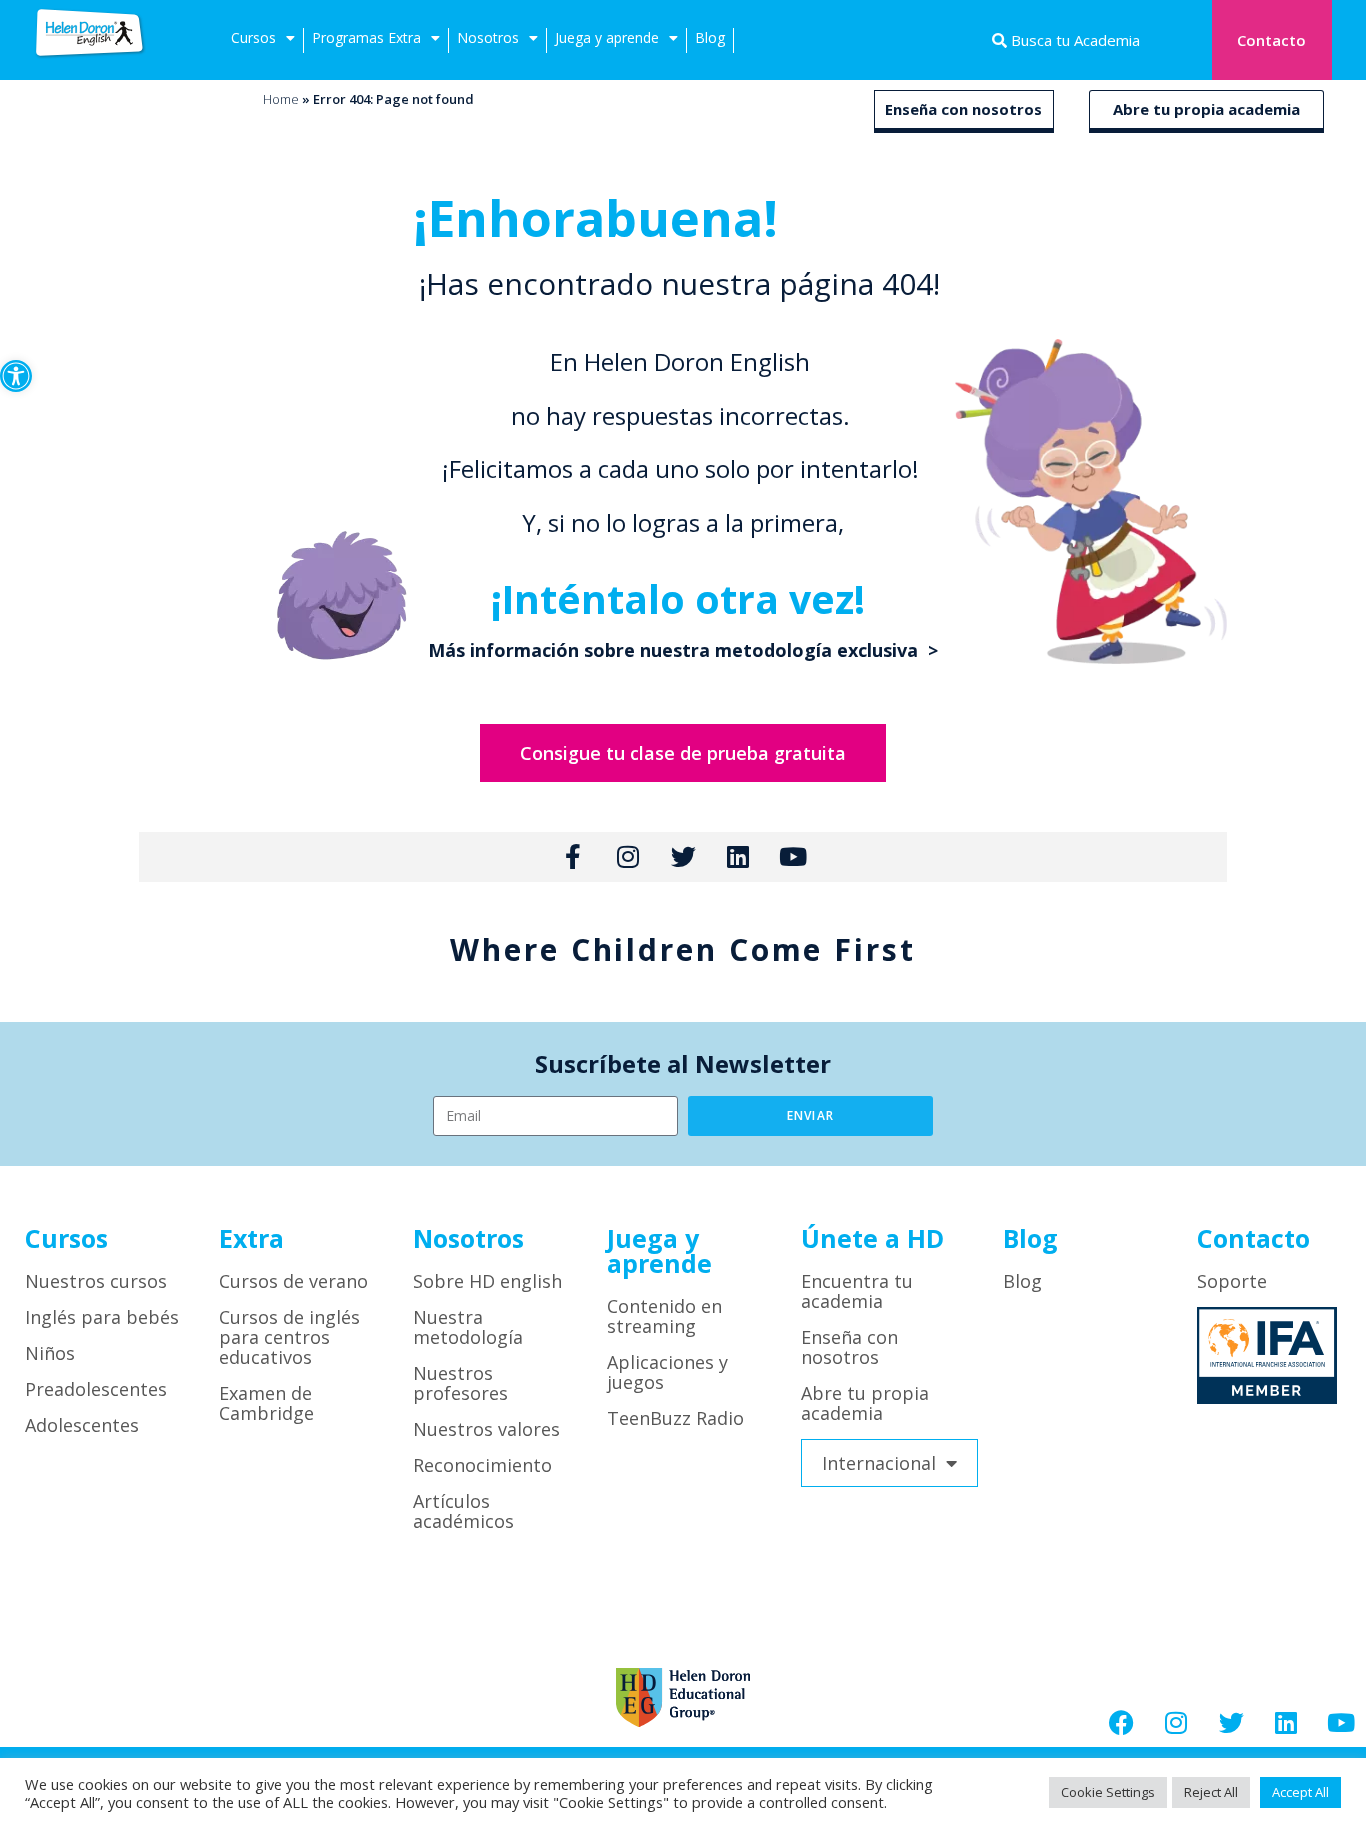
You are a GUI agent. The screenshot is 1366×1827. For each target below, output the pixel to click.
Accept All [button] (1300, 1792)
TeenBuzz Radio (675, 1418)
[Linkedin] (1286, 1722)
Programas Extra (366, 37)
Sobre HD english (487, 1281)
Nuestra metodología (468, 1327)
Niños (50, 1353)
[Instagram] (1176, 1722)
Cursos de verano (293, 1281)
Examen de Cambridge (266, 1403)
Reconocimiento (482, 1465)
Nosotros (488, 37)
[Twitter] (1231, 1722)
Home (281, 99)
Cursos (253, 37)
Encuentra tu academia (857, 1291)
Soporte (1232, 1281)
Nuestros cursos (96, 1281)
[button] (16, 376)
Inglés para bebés (102, 1317)
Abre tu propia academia (1206, 109)
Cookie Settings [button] (1108, 1792)
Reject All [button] (1211, 1792)
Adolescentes (82, 1425)
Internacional (879, 1463)
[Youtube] (1341, 1722)
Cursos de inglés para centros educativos (289, 1337)
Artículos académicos (463, 1511)
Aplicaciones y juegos (667, 1372)
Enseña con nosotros (963, 109)
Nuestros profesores (460, 1383)
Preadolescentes (96, 1389)
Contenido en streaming (664, 1316)
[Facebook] (1121, 1722)
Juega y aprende (607, 37)
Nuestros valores (486, 1429)
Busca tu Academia (1073, 40)
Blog (710, 37)
